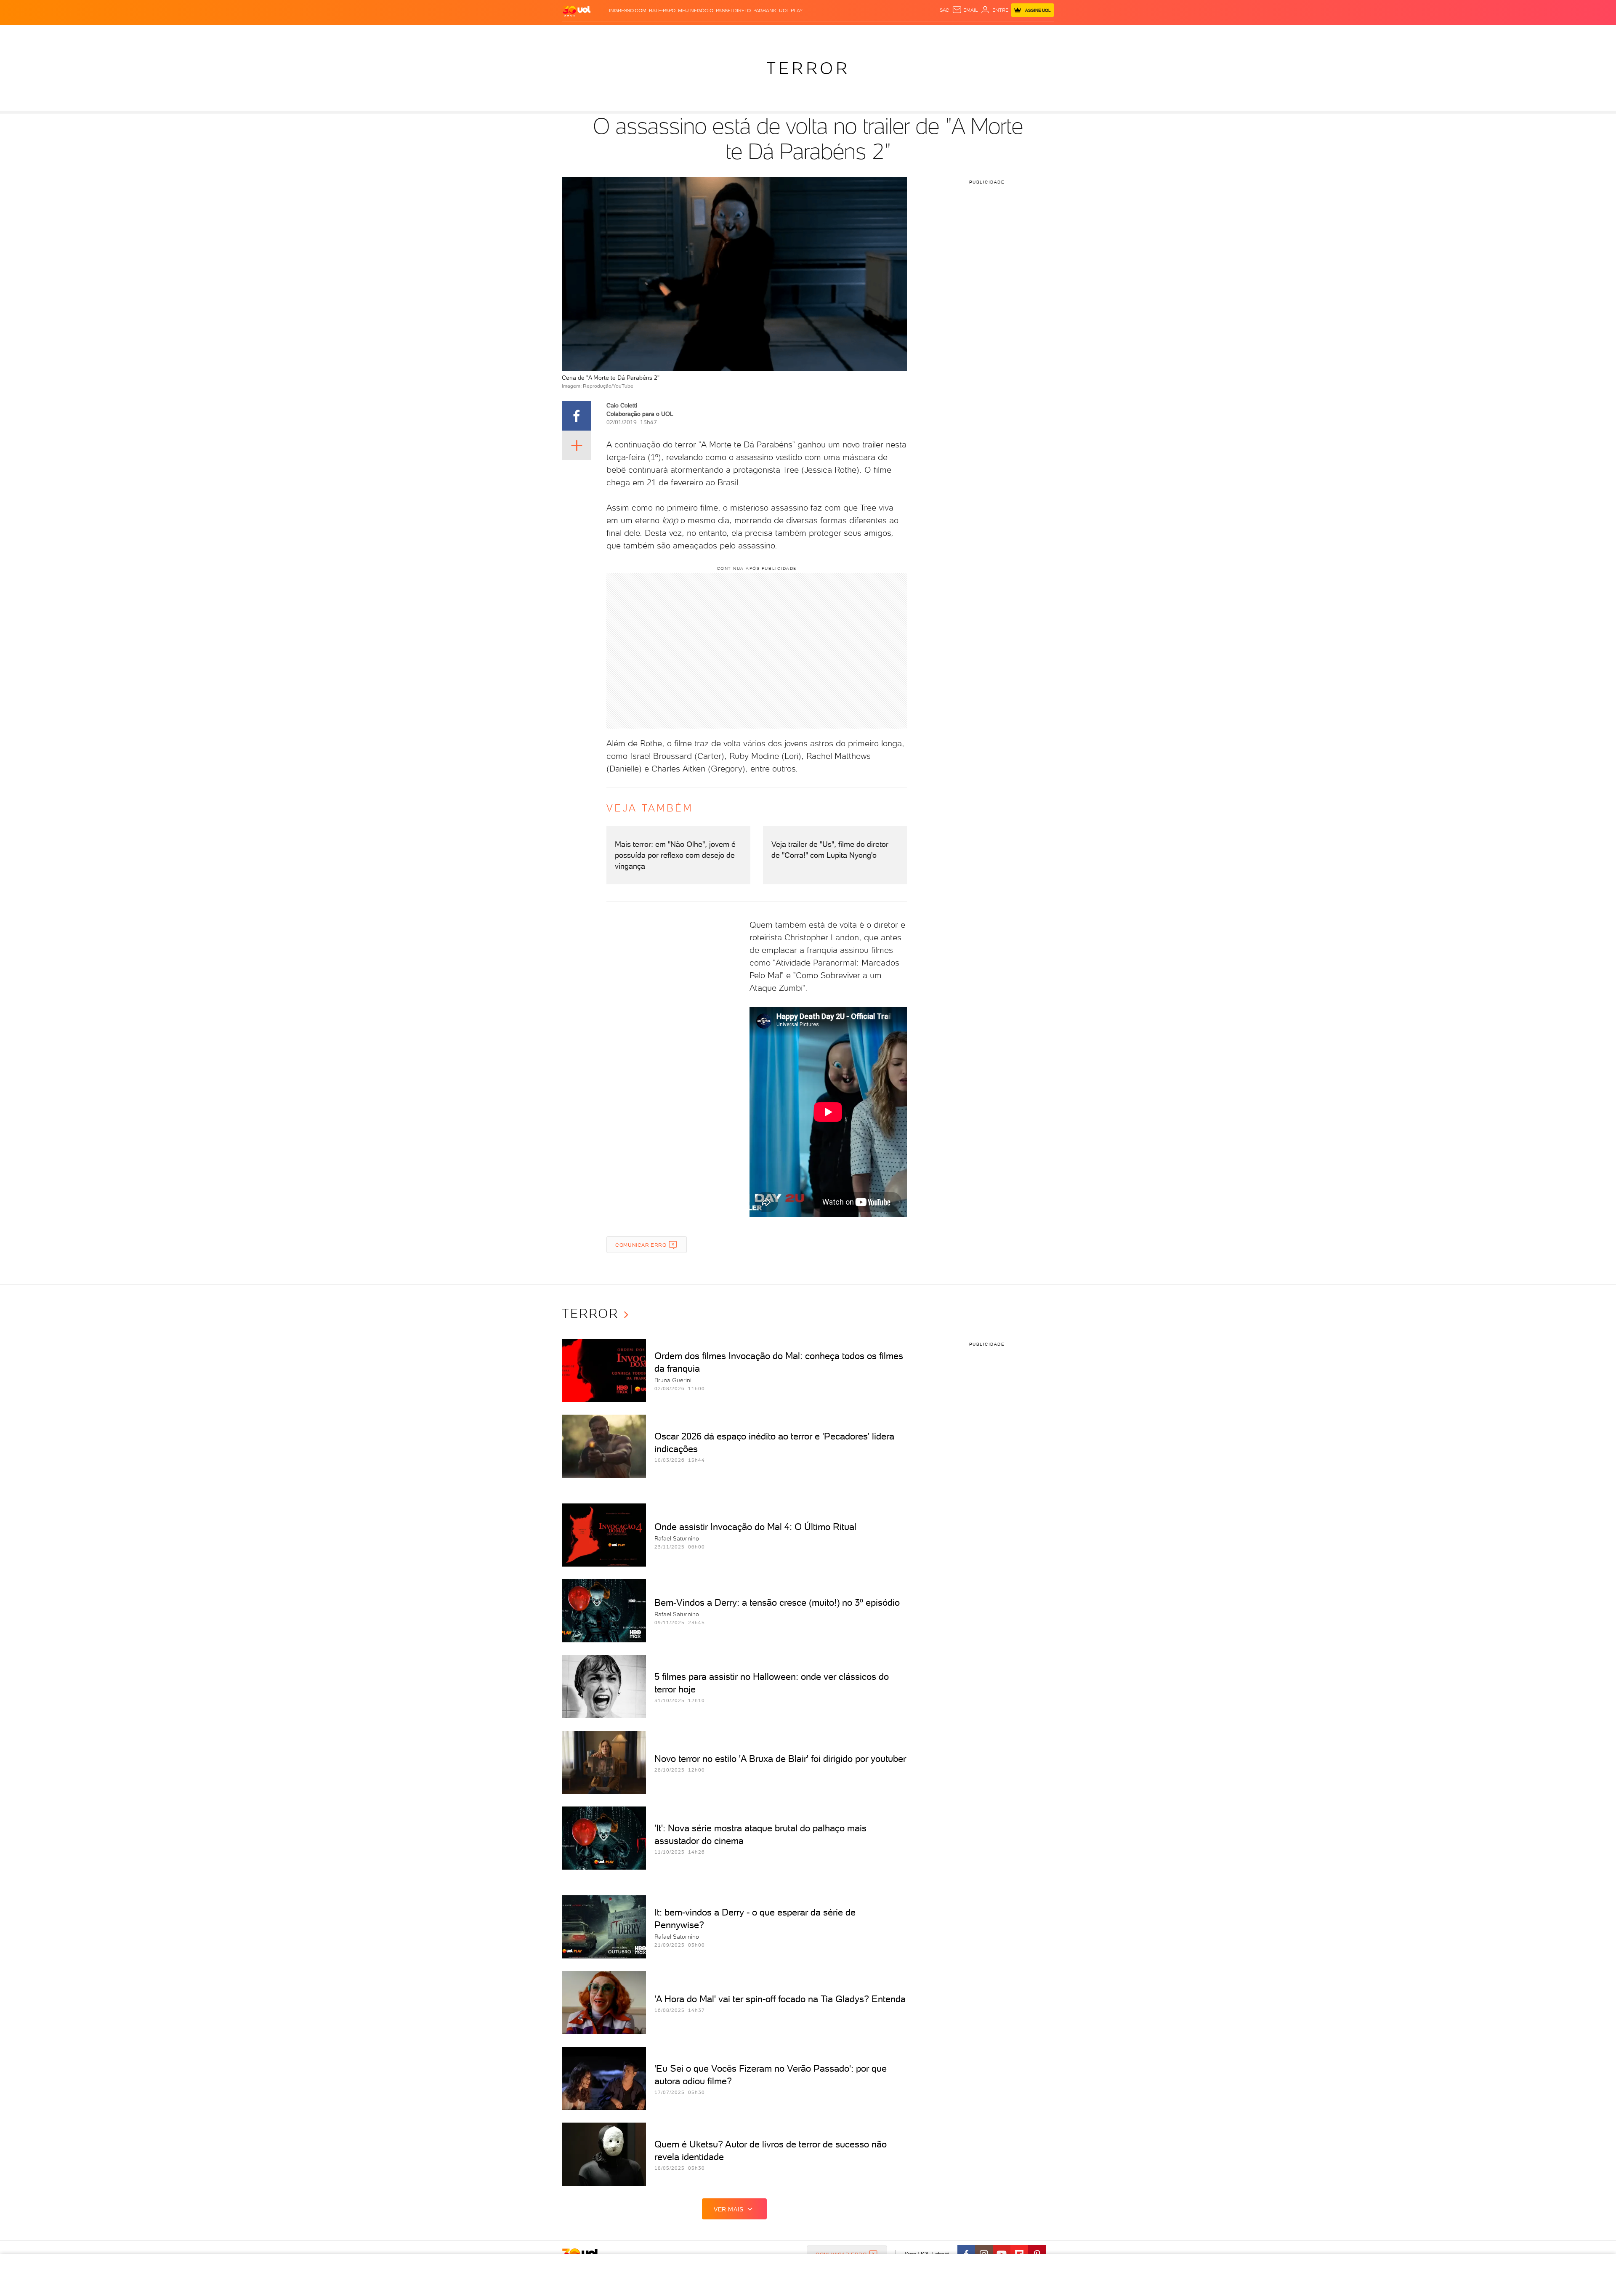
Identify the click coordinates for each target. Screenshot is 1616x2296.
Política (685, 34)
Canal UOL (928, 34)
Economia (739, 34)
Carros (711, 34)
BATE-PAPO (662, 11)
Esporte (789, 34)
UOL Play (791, 11)
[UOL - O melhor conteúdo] (577, 11)
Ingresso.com (628, 11)
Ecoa (903, 34)
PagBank (765, 11)
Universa (841, 34)
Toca (1004, 34)
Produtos (578, 34)
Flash (604, 34)
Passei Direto (733, 11)
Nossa (955, 34)
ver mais (729, 2209)
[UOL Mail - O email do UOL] (965, 10)
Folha (765, 34)
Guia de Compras (1039, 34)
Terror (808, 68)
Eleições (629, 34)
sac (945, 10)
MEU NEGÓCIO (696, 11)
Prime (986, 34)
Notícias (658, 34)
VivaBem (870, 34)
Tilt (889, 34)
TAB (971, 34)
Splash (815, 34)
